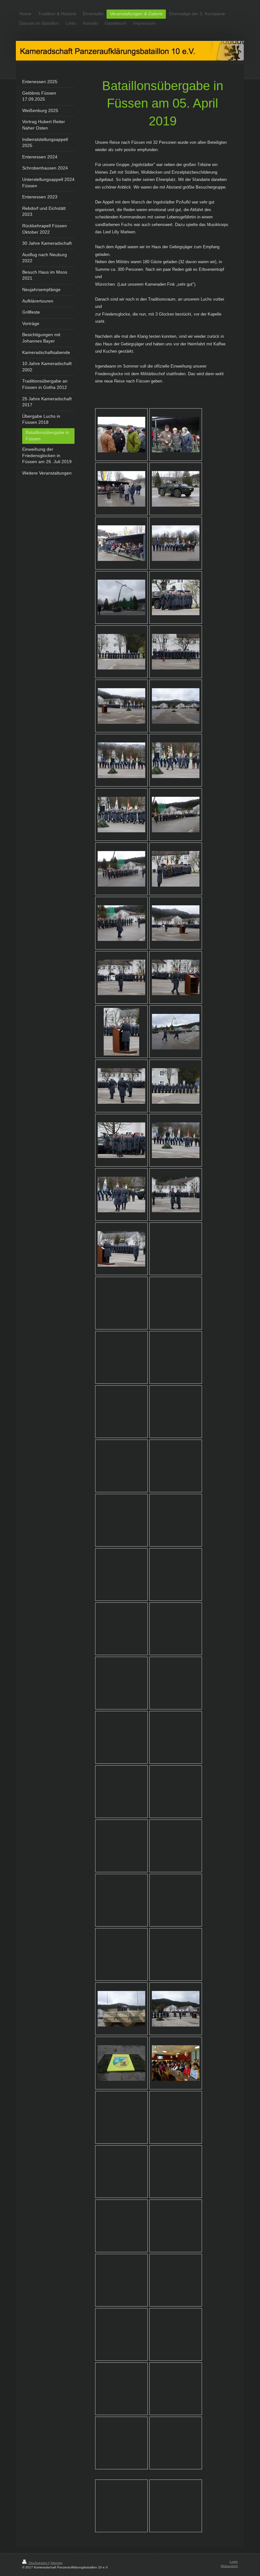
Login (234, 2562)
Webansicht (229, 2566)
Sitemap (56, 2563)
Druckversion (38, 2563)
